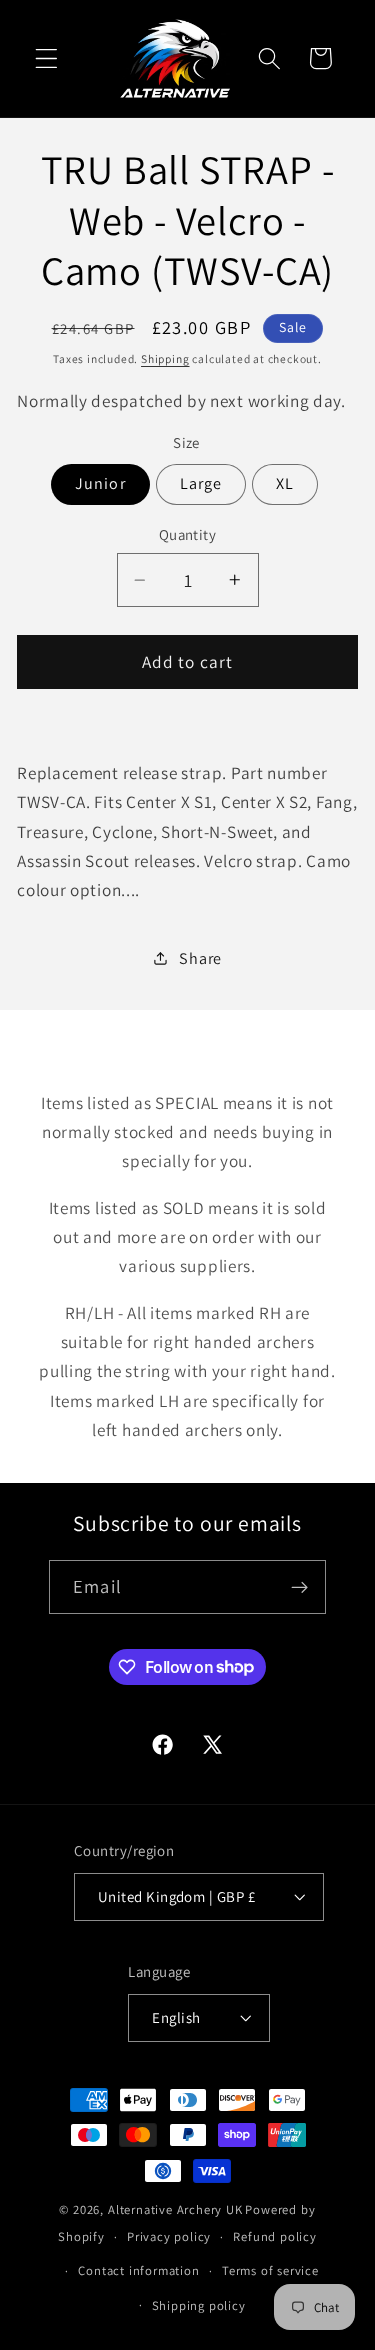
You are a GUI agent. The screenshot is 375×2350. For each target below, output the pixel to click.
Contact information (138, 2270)
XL (285, 483)
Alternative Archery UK (175, 2209)
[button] (46, 58)
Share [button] (200, 958)
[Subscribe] (299, 1587)
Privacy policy (169, 2236)
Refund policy (274, 2236)
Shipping (165, 358)
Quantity (188, 534)
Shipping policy (199, 2305)
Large (201, 483)
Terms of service (270, 2270)
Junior (100, 483)
